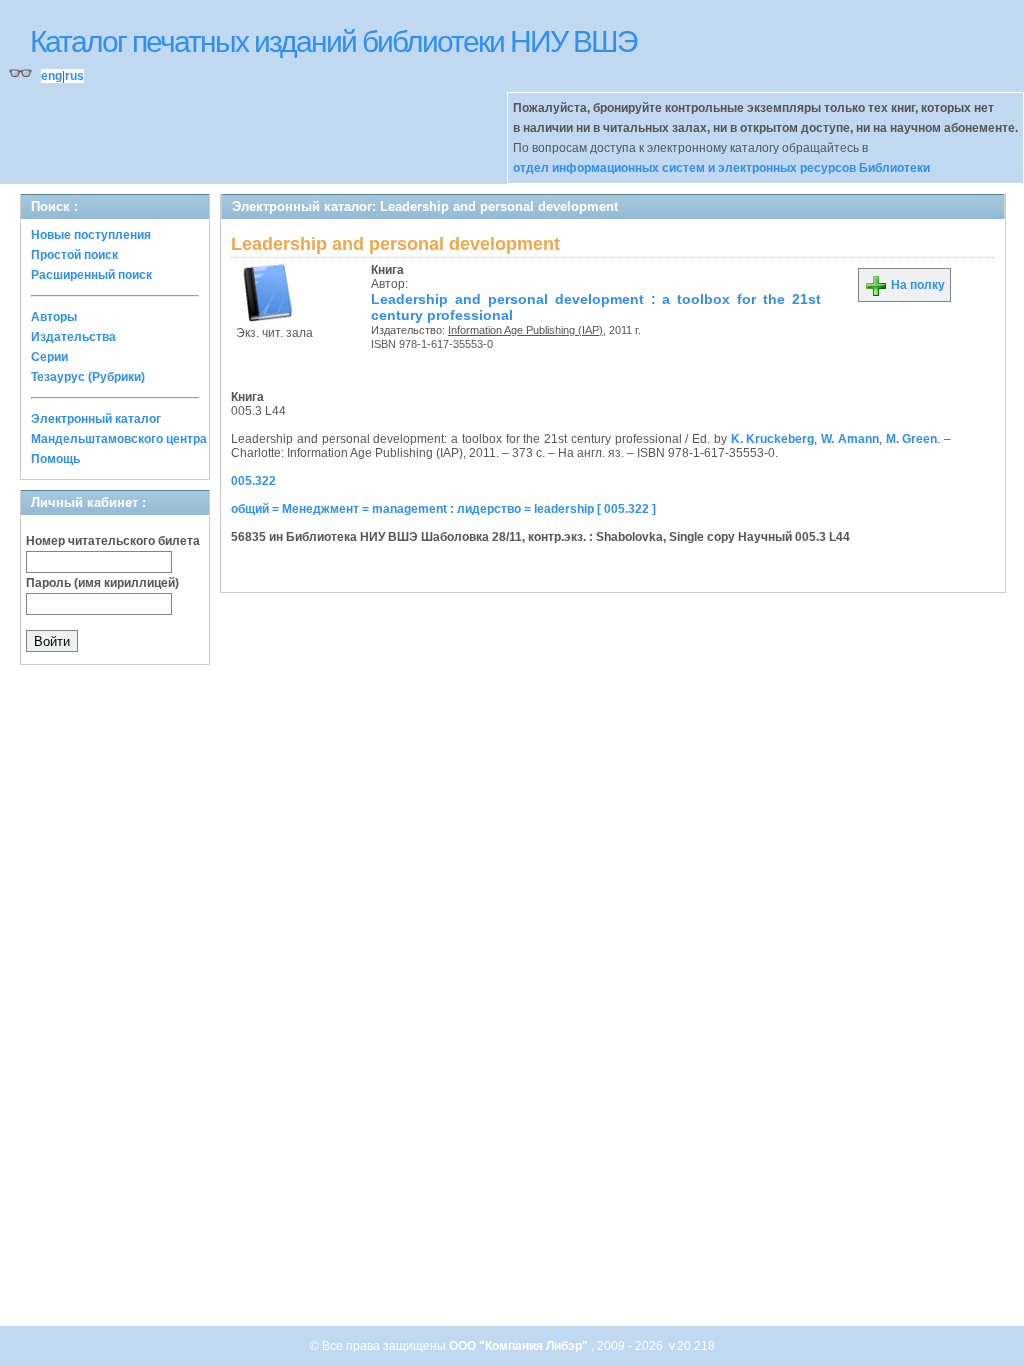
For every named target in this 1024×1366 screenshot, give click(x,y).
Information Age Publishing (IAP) (525, 330)
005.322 (253, 481)
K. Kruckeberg (773, 439)
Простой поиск (74, 255)
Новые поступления (91, 235)
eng (51, 76)
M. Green (912, 439)
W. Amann (850, 439)
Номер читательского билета (113, 541)
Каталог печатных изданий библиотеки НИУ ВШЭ (333, 41)
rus (74, 76)
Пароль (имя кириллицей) (102, 583)
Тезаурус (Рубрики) (88, 377)
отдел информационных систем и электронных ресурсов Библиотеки (721, 168)
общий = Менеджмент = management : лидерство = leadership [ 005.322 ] (443, 509)
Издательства (73, 337)
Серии (49, 357)
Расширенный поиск (91, 275)
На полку (916, 285)
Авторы (54, 317)
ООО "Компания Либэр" (520, 1346)
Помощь (55, 459)
